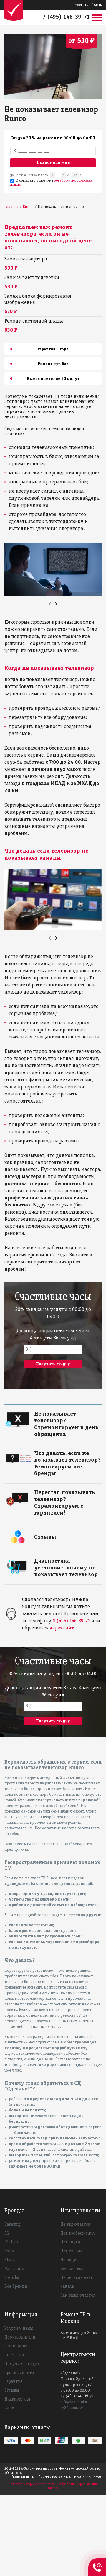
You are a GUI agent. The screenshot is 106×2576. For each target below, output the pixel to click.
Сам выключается (78, 2295)
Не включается (75, 2225)
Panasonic (14, 2269)
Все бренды (16, 2287)
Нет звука (70, 2242)
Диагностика (17, 2399)
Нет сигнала (72, 2251)
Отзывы (12, 2391)
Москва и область (88, 5)
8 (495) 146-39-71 (71, 1621)
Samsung (13, 2225)
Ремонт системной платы (34, 321)
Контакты (14, 2355)
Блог (9, 2408)
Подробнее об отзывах (54, 1536)
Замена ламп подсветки (32, 278)
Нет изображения (77, 2233)
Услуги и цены (19, 2329)
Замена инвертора (26, 259)
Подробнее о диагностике (58, 1560)
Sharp (10, 2260)
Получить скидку (22, 2364)
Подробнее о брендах (54, 1452)
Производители (20, 2337)
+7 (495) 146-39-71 (64, 17)
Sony (9, 2251)
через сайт (62, 1628)
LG (7, 2233)
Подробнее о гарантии (55, 1492)
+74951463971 (97, 2561)
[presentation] (50, 604)
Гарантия (13, 2382)
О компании (16, 2346)
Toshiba (12, 2278)
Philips (11, 2242)
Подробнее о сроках (52, 1413)
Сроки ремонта (19, 2373)
